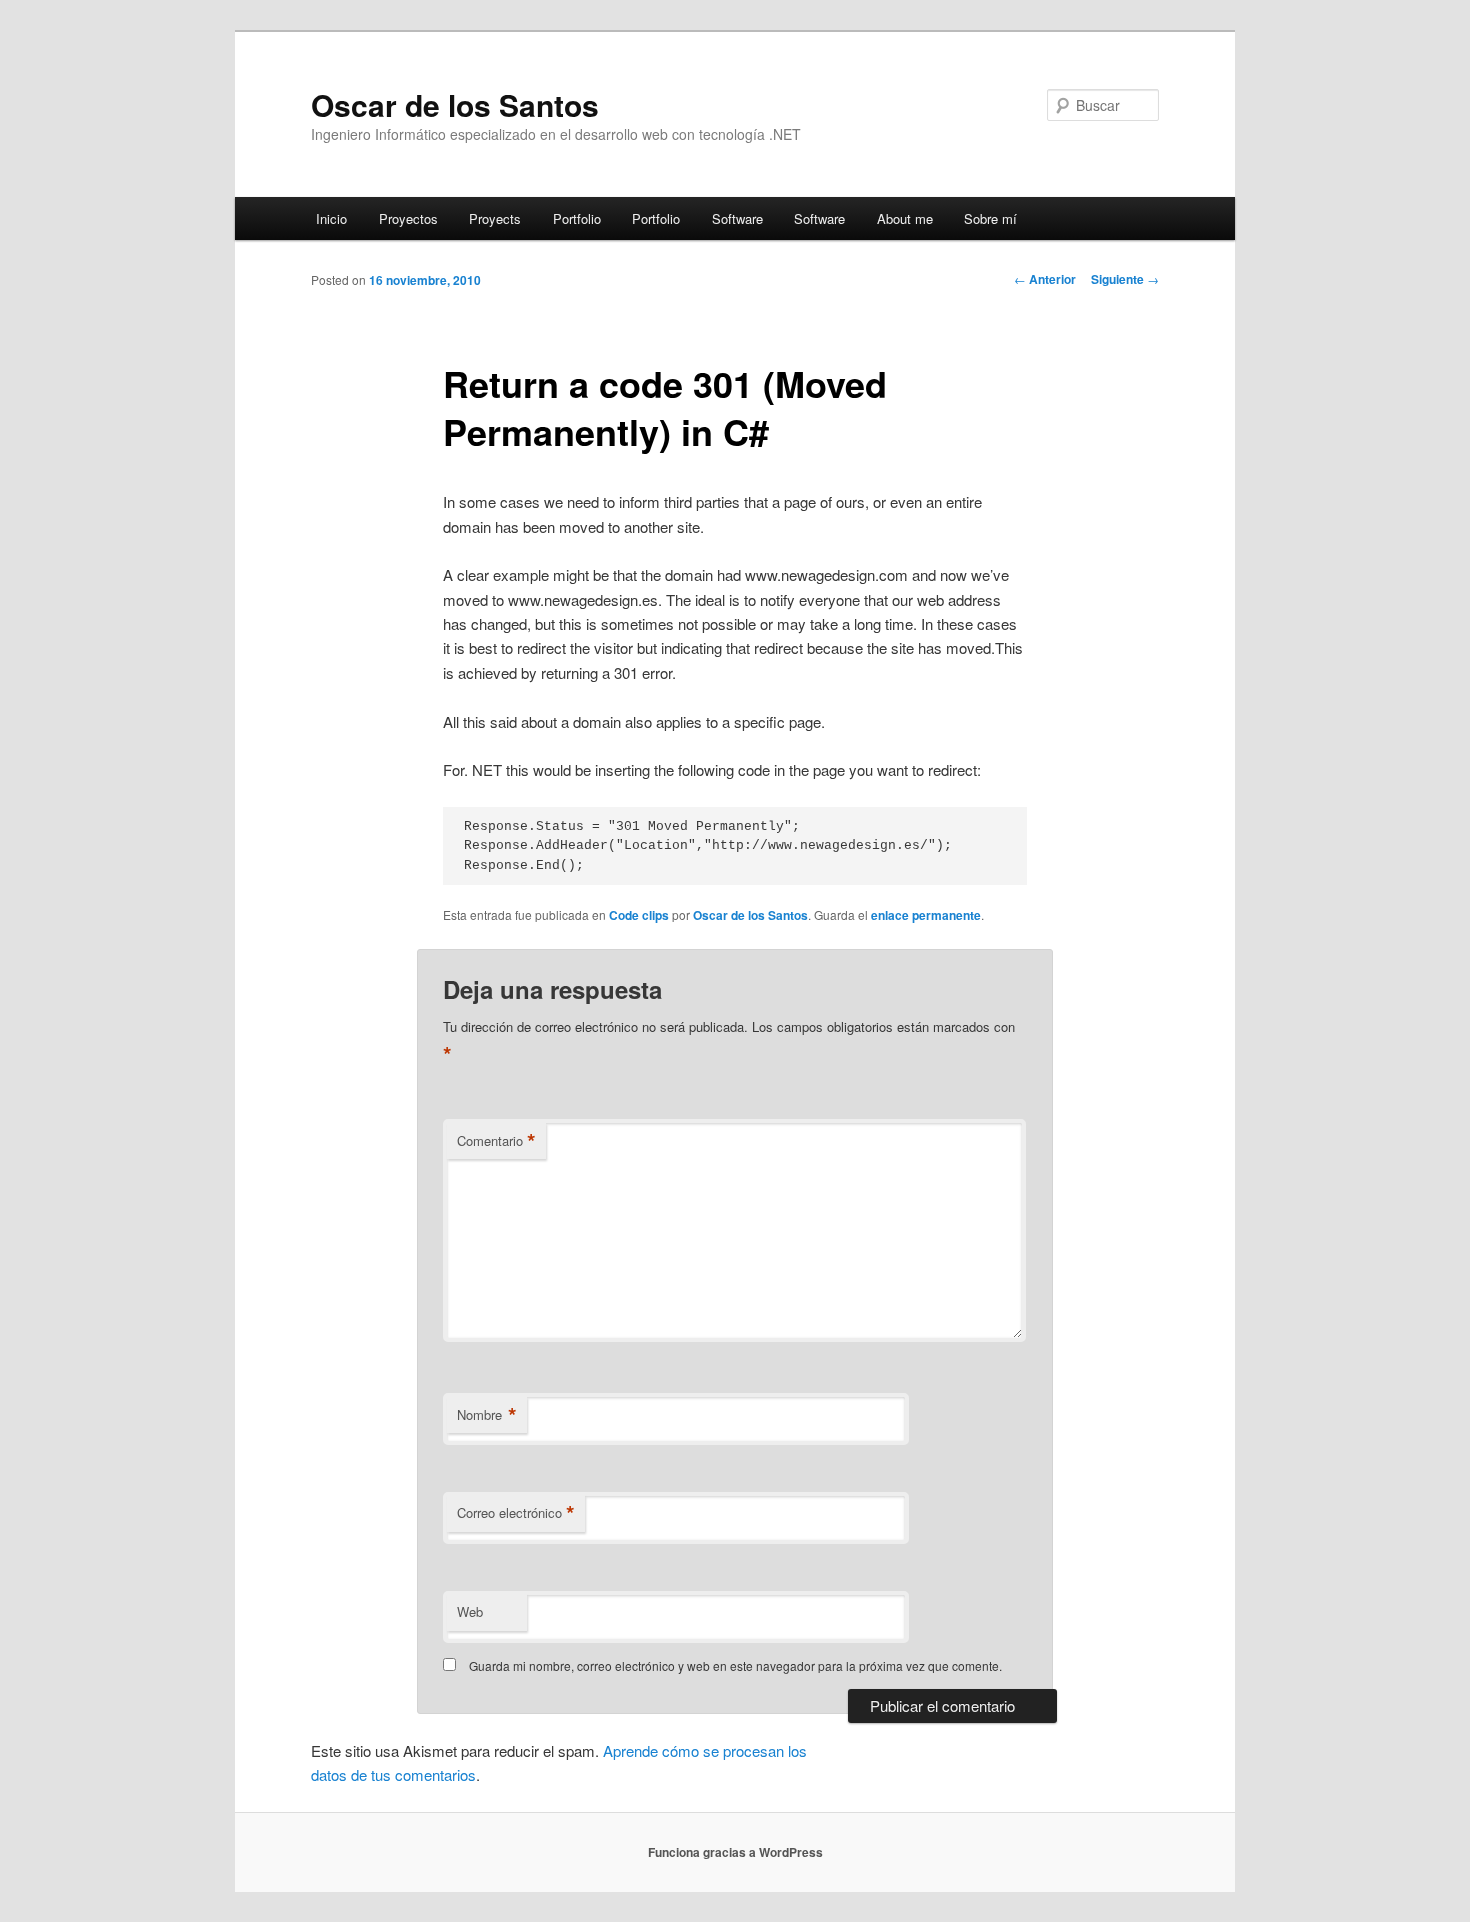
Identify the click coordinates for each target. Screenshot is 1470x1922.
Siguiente (1125, 279)
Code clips (639, 915)
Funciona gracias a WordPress (735, 1852)
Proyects (495, 218)
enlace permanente (926, 915)
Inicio (331, 218)
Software (737, 218)
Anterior (1045, 279)
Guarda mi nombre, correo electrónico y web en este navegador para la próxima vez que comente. (735, 1665)
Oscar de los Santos (455, 104)
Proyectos (408, 218)
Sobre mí (990, 218)
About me (905, 218)
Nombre (487, 1415)
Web (470, 1611)
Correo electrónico (516, 1513)
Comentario (496, 1141)
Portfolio (577, 218)
